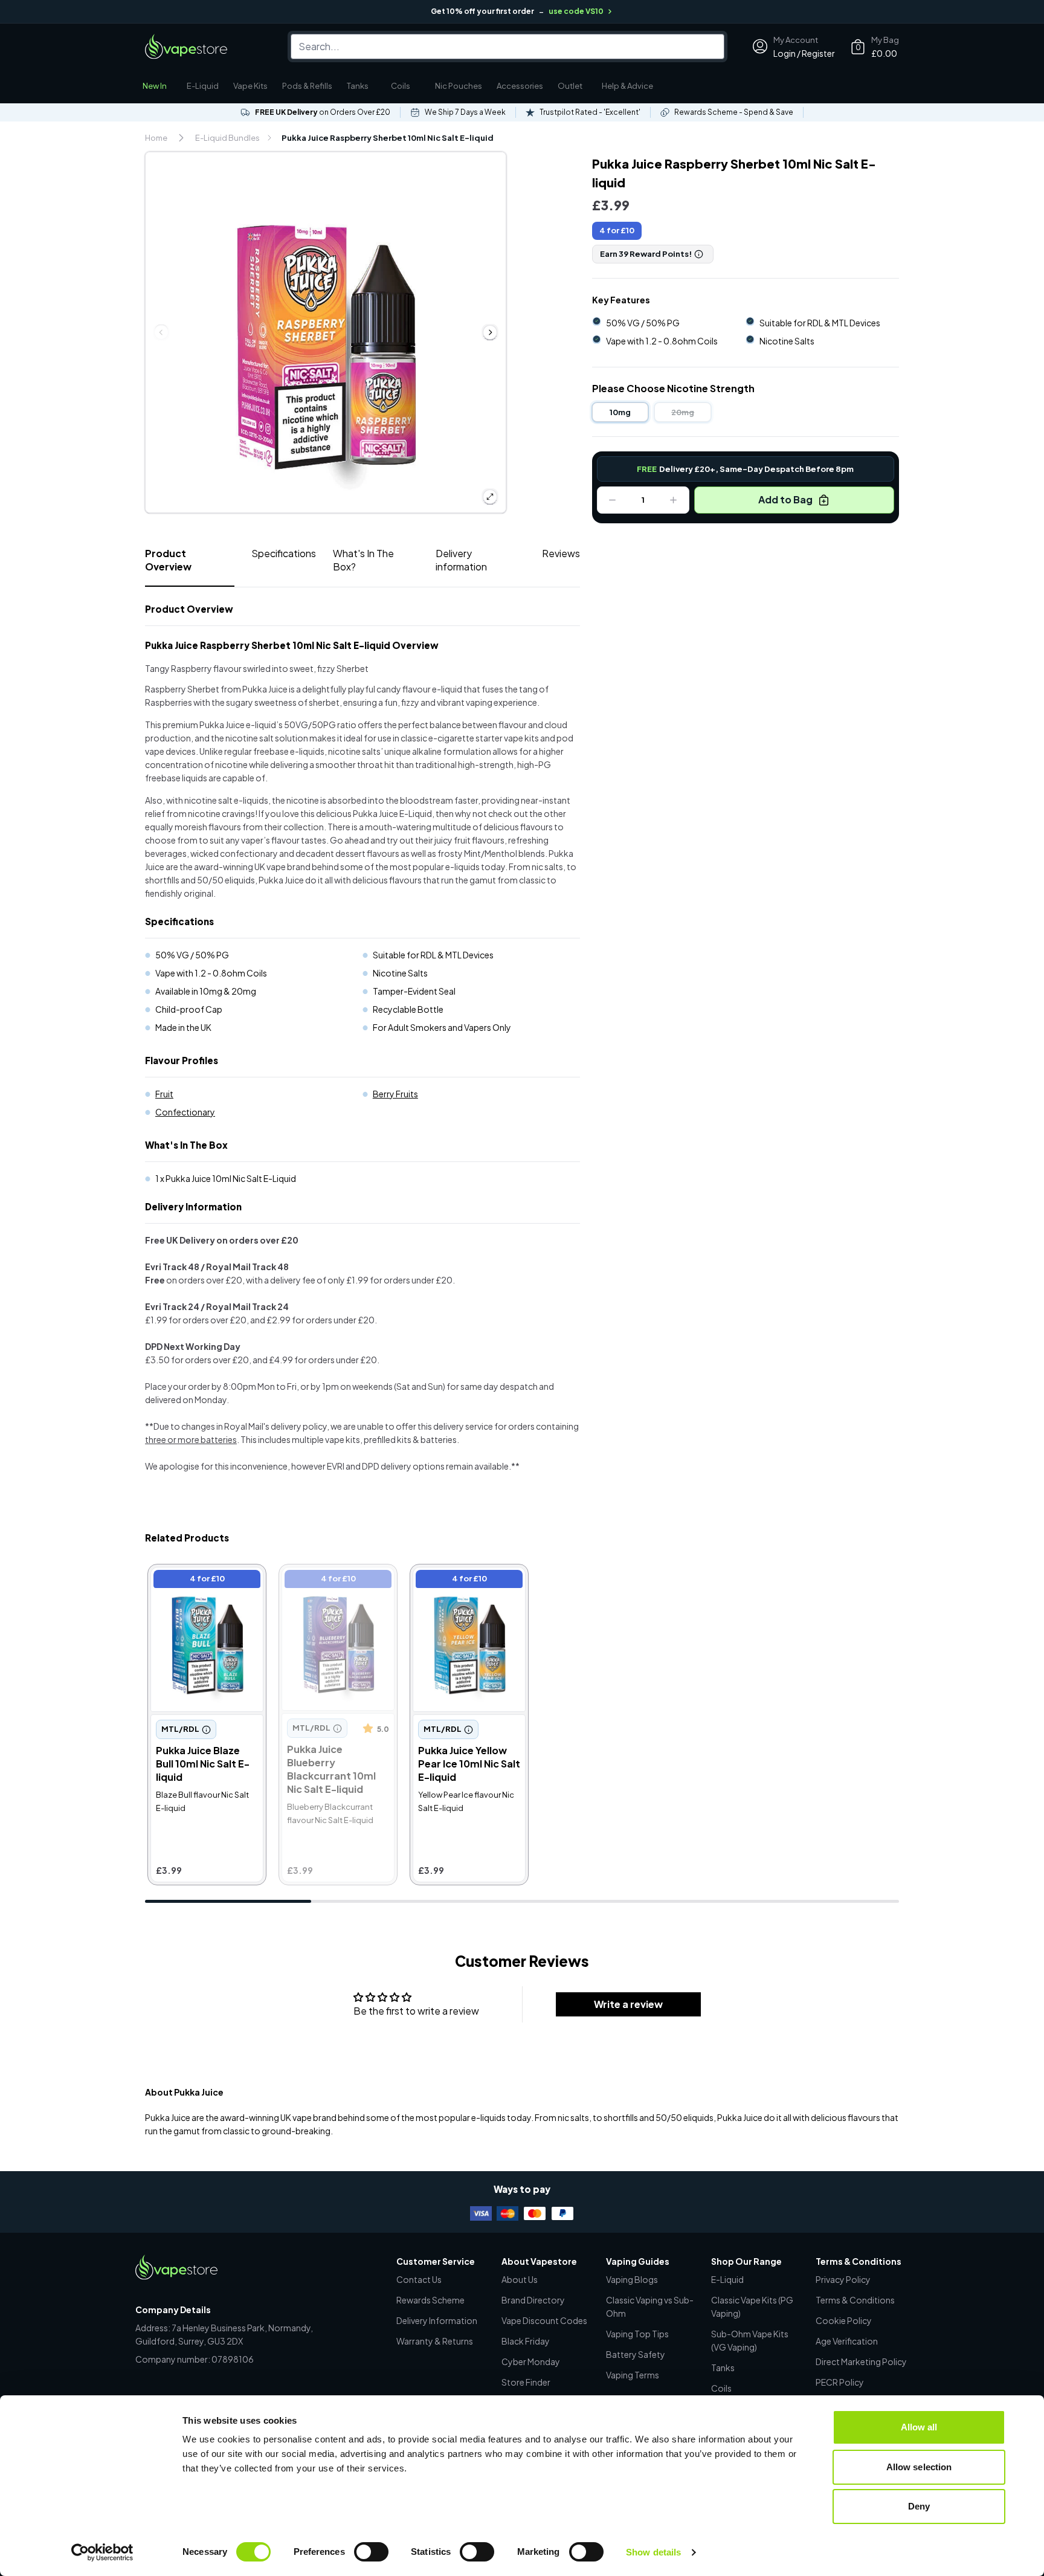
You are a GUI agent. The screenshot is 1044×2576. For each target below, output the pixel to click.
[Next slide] (490, 332)
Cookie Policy (844, 2320)
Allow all (919, 2427)
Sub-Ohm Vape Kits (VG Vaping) (750, 2340)
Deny (919, 2506)
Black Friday (526, 2341)
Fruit (164, 1094)
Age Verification (847, 2341)
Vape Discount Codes (544, 2320)
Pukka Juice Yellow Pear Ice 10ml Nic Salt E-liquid (467, 1580)
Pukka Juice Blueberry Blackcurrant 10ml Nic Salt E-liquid (331, 1587)
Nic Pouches (459, 86)
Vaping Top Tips (637, 2334)
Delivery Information (437, 2320)
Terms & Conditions (855, 2300)
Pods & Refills (307, 86)
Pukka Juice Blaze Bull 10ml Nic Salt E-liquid (199, 1580)
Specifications (284, 553)
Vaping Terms (633, 2375)
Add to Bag (785, 499)
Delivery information (461, 560)
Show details (653, 2552)
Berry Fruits (395, 1094)
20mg (683, 412)
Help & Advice (627, 86)
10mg (620, 412)
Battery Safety (636, 2354)
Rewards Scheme (430, 2300)
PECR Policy (840, 2382)
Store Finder (526, 2382)
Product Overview (168, 560)
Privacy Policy (843, 2279)
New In (155, 86)
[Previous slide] (161, 332)
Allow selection (919, 2467)
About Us (520, 2279)
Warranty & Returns (435, 2341)
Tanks (358, 86)
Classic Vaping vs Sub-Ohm (650, 2306)
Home (156, 138)
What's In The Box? (363, 560)
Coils (401, 86)
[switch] (371, 2552)
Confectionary (185, 1112)
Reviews (561, 553)
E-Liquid (203, 86)
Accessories (520, 86)
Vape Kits (250, 86)
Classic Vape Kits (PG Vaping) (752, 2306)
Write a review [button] (628, 2004)
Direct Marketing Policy (861, 2361)
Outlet (570, 86)
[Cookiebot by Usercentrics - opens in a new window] (102, 2552)
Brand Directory (533, 2300)
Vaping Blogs (632, 2279)
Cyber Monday (531, 2361)
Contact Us (419, 2279)
